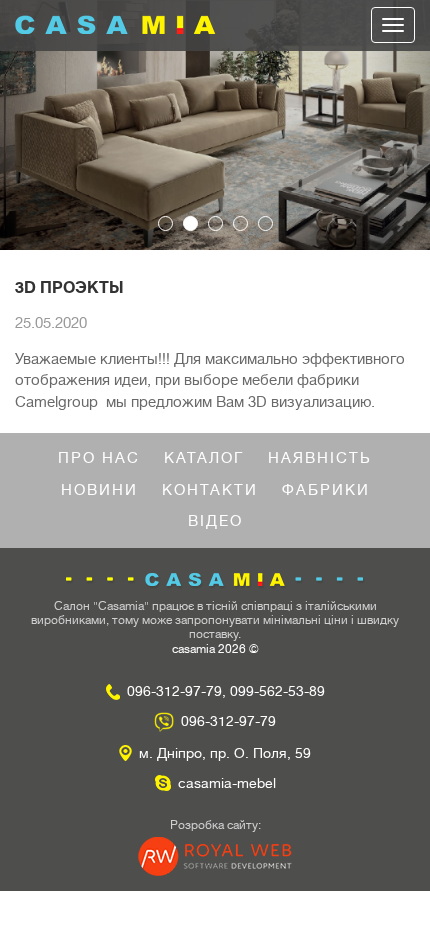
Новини (99, 490)
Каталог (204, 458)
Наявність (320, 458)
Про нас (99, 458)
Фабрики (326, 490)
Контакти (210, 490)
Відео (215, 521)
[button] (32, 125)
